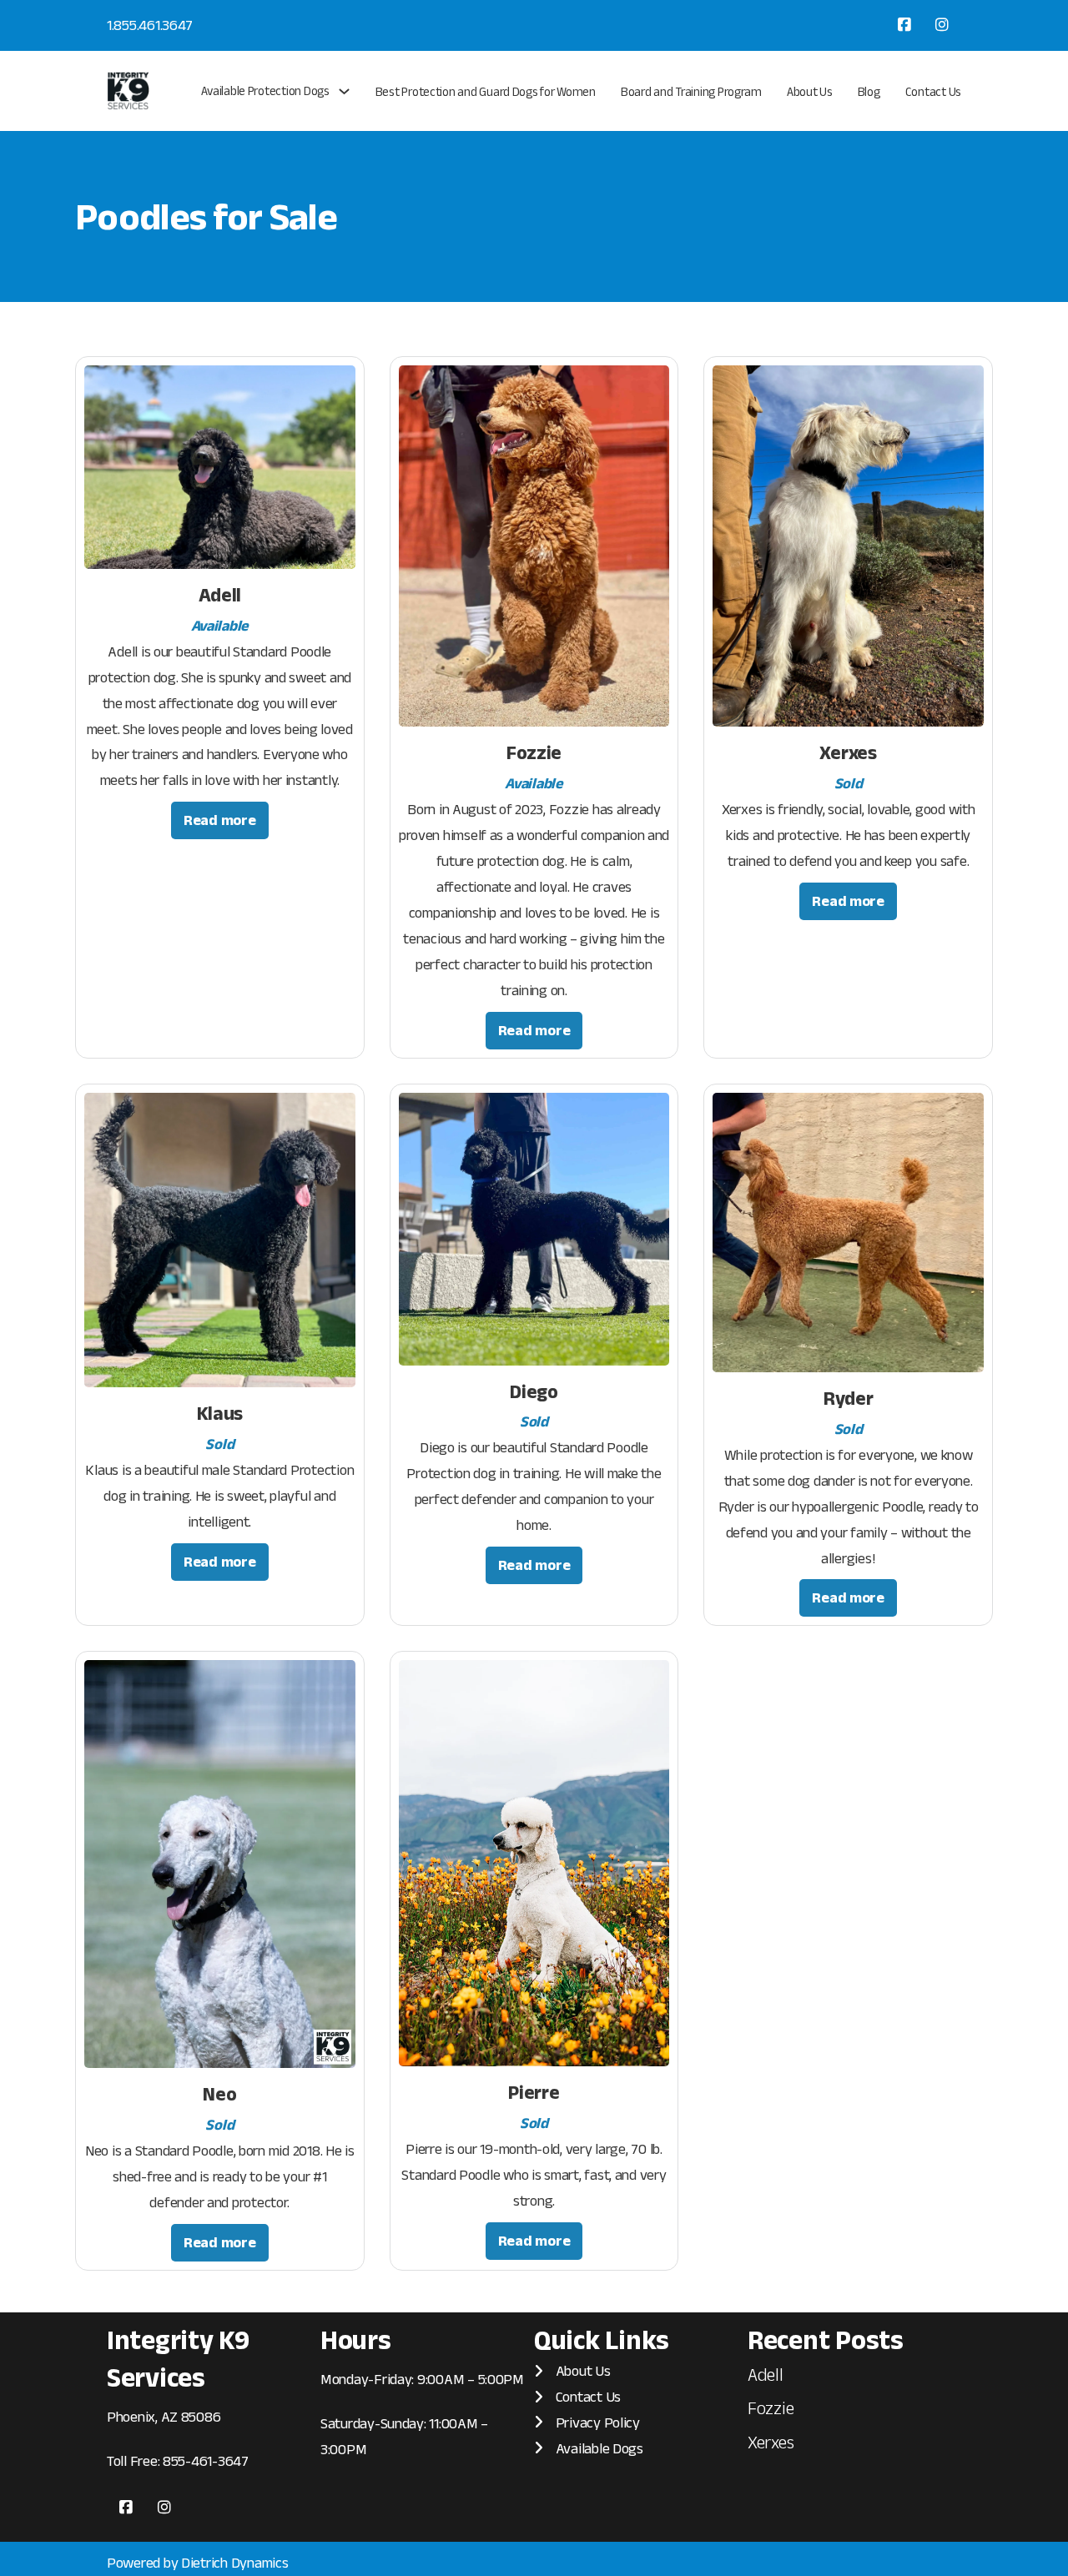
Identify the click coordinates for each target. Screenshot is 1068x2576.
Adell (220, 595)
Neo (219, 2094)
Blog (869, 91)
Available (220, 626)
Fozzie (534, 752)
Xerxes (848, 752)
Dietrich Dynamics (234, 2563)
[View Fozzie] (534, 545)
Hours (356, 2340)
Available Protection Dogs (265, 91)
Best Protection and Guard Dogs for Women (486, 91)
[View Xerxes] (848, 545)
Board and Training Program (691, 91)
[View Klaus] (220, 1239)
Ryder (849, 1398)
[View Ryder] (848, 1231)
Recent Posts (826, 2340)
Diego (534, 1391)
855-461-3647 (206, 2461)
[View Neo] (220, 1863)
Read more (220, 820)
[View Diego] (534, 1228)
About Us (810, 91)
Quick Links (602, 2340)
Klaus (220, 1413)
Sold (849, 783)
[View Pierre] (534, 1862)
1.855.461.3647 (150, 25)
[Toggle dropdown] (344, 91)
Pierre (534, 2092)
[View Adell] (220, 466)
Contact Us (933, 91)
